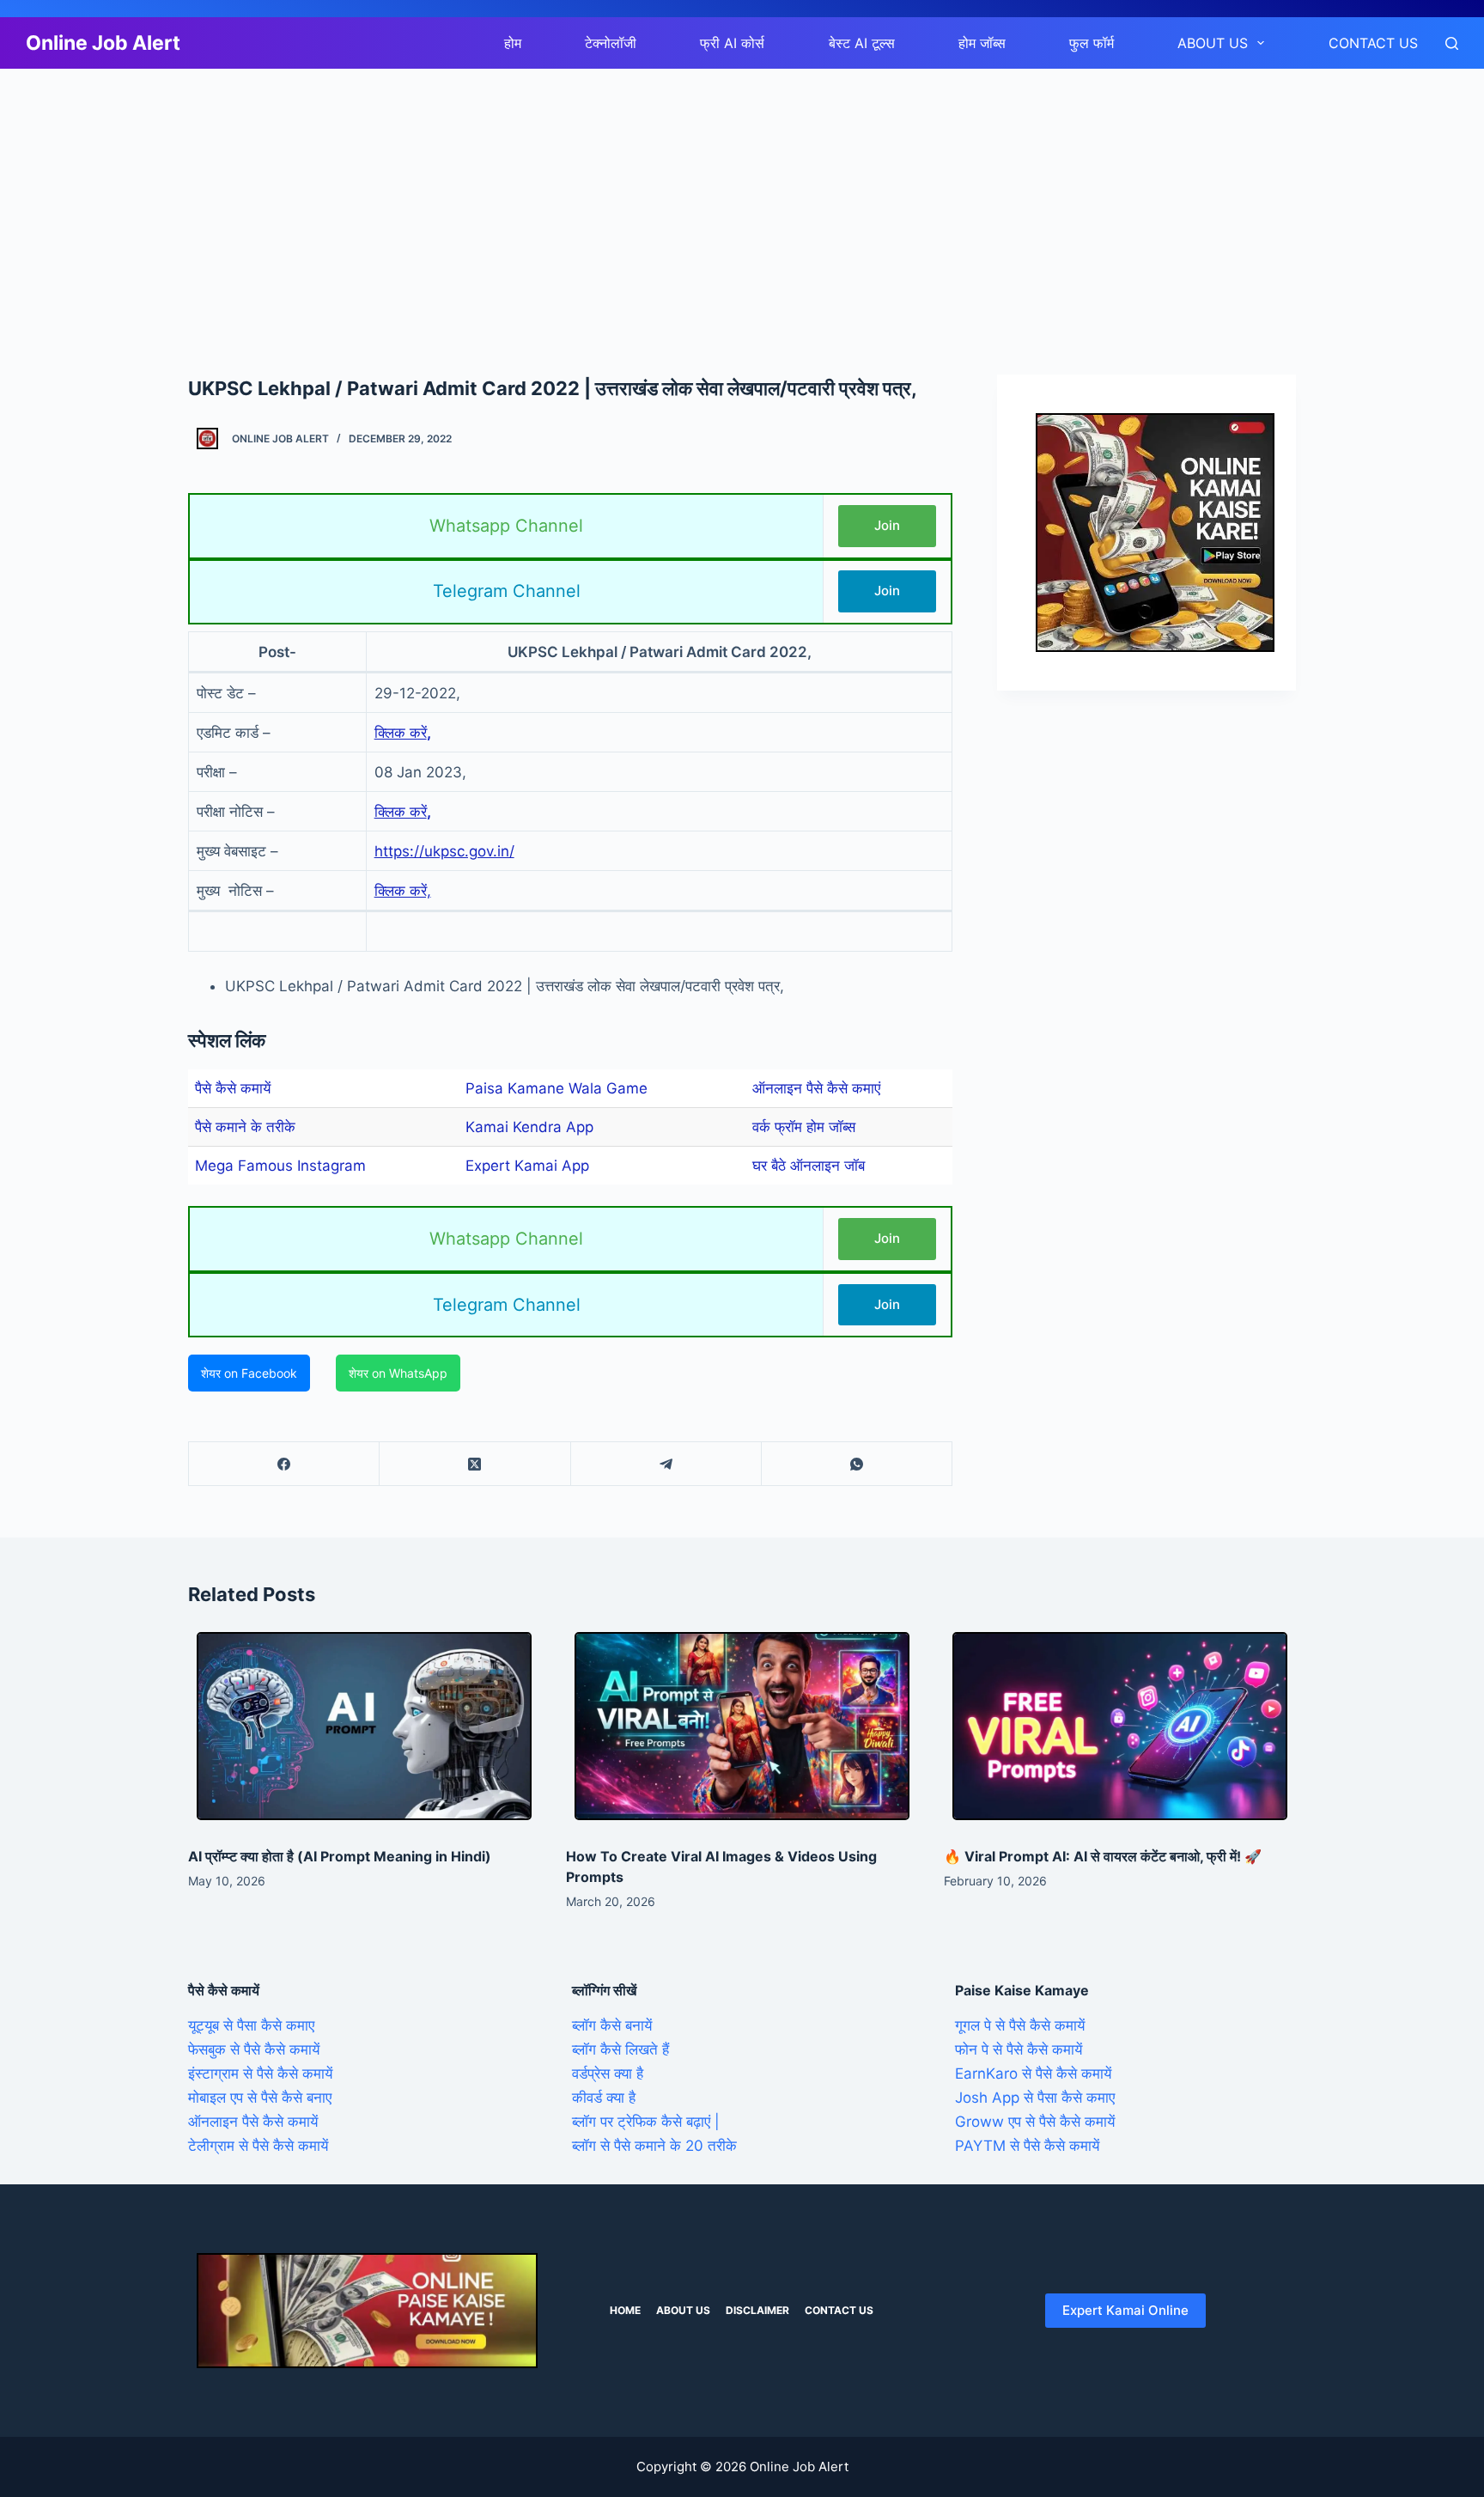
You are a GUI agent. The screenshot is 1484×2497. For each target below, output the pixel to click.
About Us (1213, 43)
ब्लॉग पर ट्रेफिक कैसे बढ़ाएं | (646, 2122)
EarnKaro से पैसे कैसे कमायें (1033, 2074)
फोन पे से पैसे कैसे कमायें (1019, 2049)
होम (513, 43)
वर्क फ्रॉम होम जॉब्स (804, 1127)
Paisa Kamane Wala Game (556, 1088)
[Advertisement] (515, 196)
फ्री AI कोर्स (732, 43)
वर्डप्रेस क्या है (608, 2074)
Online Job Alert (103, 43)
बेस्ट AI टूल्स (862, 43)
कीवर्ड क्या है (604, 2098)
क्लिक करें (401, 733)
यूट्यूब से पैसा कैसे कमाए (251, 2025)
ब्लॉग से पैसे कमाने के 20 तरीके (654, 2146)
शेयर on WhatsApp (398, 1373)
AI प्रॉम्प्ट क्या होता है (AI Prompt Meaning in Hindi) (340, 1856)
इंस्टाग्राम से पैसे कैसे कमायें (260, 2074)
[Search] (1452, 43)
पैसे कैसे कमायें (233, 1088)
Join (887, 525)
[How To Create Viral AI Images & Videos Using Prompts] (742, 1726)
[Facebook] (284, 1464)
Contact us (1373, 43)
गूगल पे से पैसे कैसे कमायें (1020, 2025)
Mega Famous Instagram (280, 1166)
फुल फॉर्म (1092, 43)
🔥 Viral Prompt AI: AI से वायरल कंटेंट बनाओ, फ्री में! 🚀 (1103, 1856)
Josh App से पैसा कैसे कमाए (1035, 2098)
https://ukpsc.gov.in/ (444, 851)
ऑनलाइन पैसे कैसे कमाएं (816, 1088)
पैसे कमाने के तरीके (245, 1127)
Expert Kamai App (527, 1166)
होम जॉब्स (982, 43)
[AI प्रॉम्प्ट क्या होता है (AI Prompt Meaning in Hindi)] (364, 1726)
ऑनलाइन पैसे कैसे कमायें (253, 2122)
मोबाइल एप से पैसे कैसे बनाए (260, 2098)
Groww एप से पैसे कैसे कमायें (1035, 2122)
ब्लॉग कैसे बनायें (612, 2025)
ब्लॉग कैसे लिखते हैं (620, 2049)
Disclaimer (757, 2310)
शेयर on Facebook (249, 1373)
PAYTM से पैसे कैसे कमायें (1027, 2146)
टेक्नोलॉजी (611, 43)
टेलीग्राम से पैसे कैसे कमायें (258, 2146)
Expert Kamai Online (1125, 2310)
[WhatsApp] (857, 1464)
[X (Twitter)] (475, 1464)
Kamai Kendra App (529, 1127)
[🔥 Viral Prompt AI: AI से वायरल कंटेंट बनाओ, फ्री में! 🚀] (1120, 1726)
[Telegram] (666, 1464)
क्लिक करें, (403, 891)
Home (625, 2310)
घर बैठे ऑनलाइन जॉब (809, 1166)
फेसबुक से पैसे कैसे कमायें (254, 2049)
